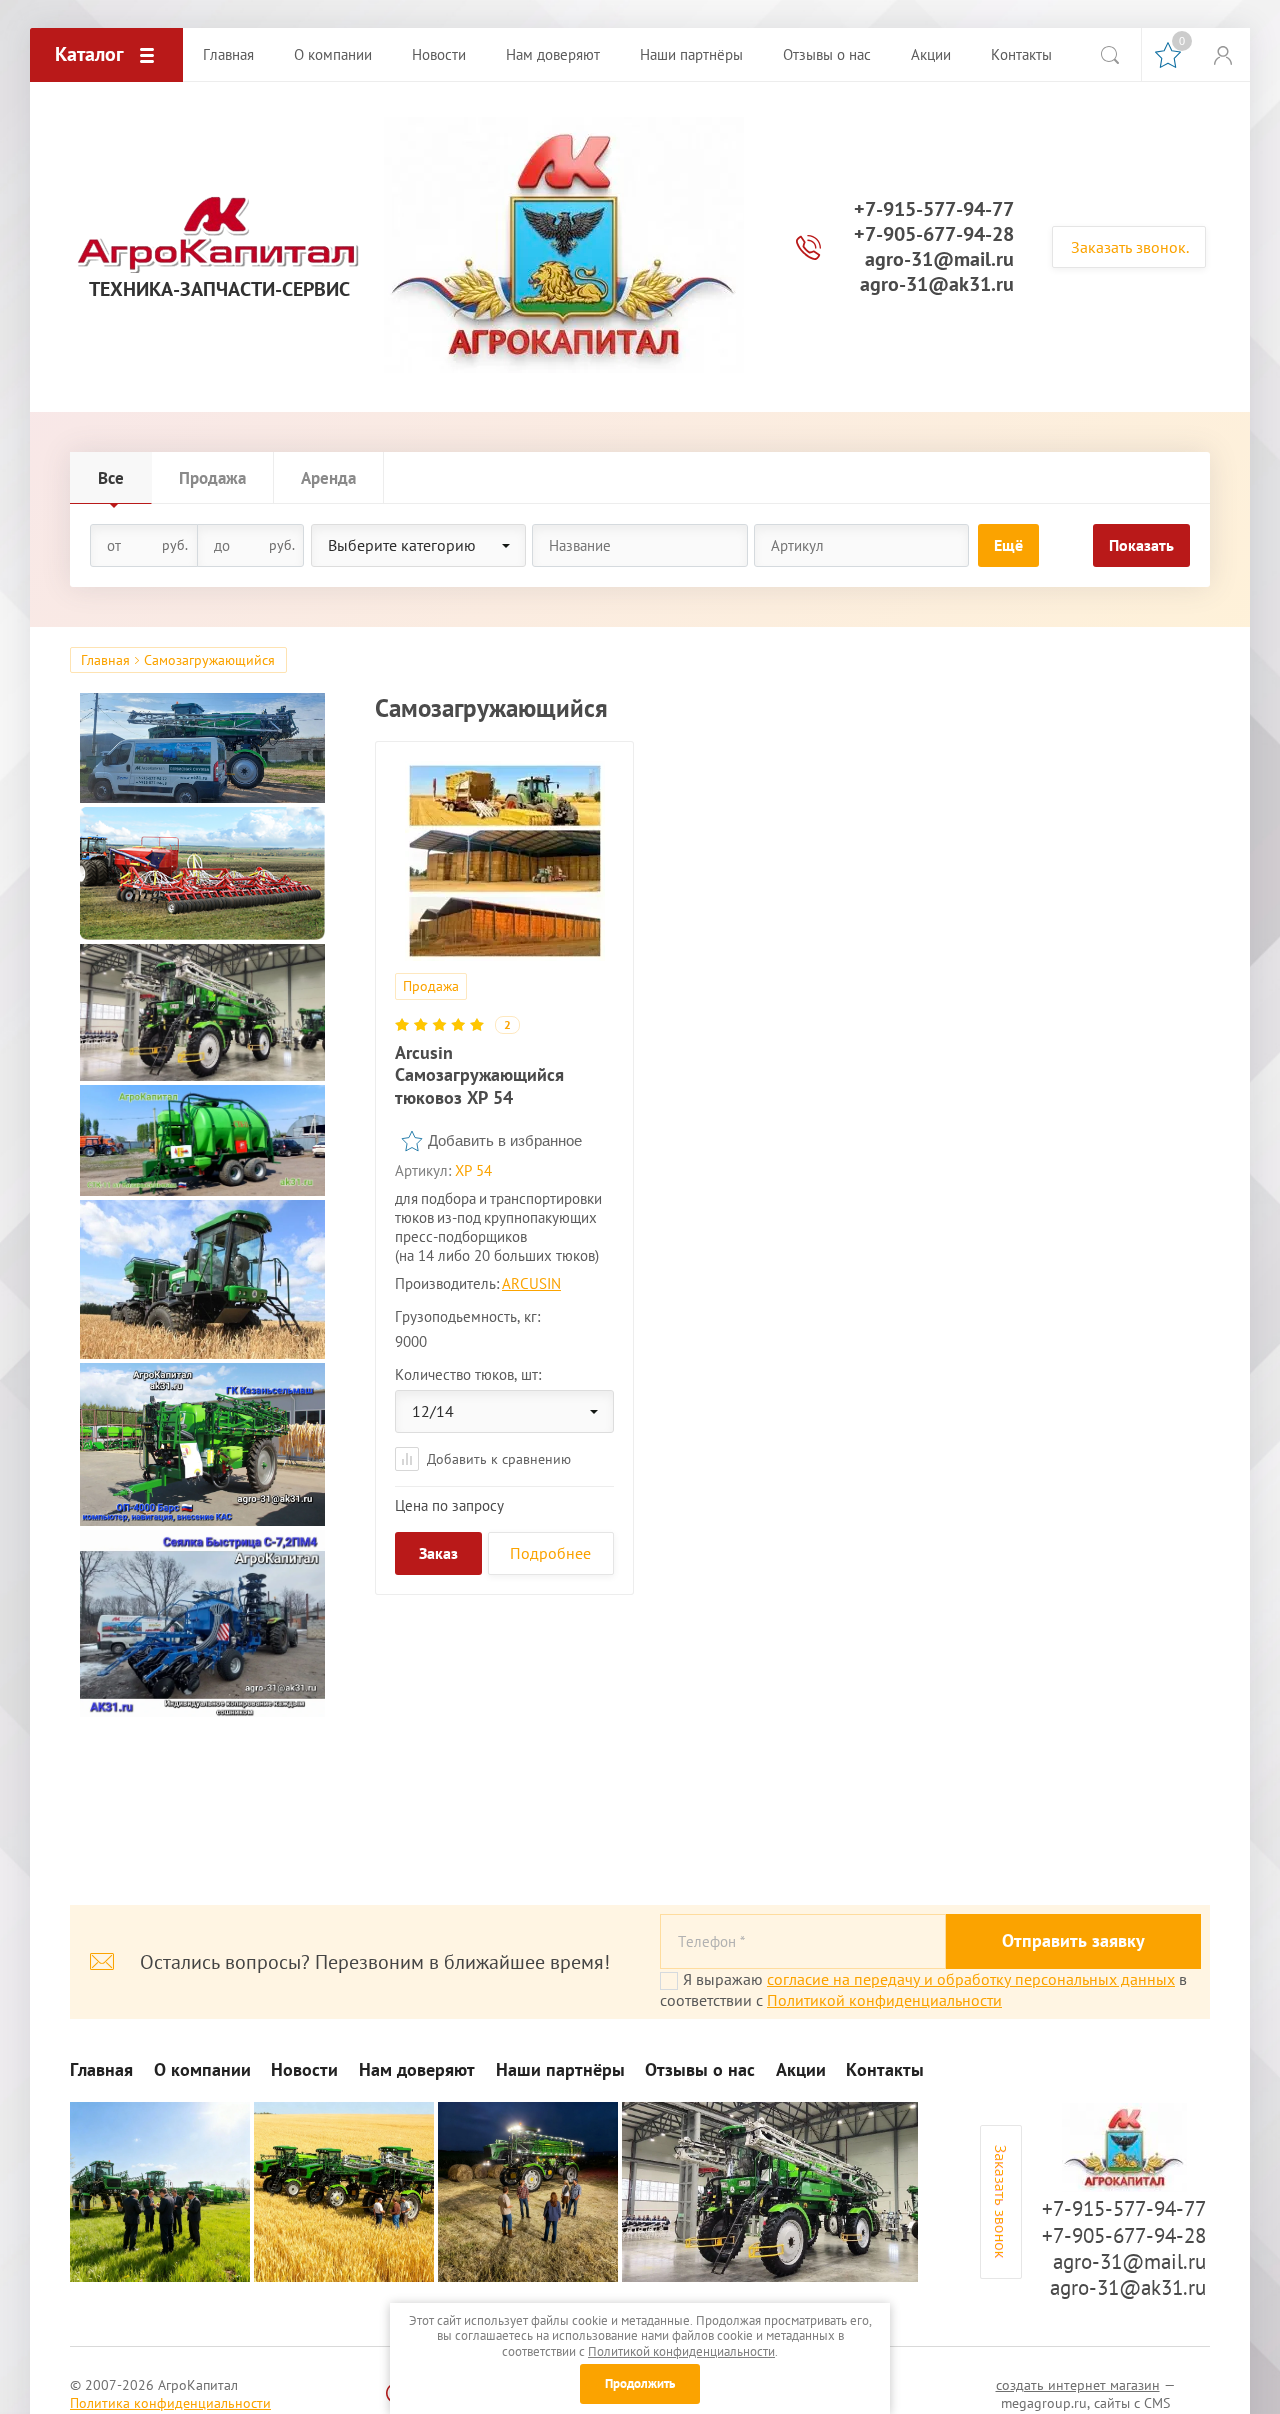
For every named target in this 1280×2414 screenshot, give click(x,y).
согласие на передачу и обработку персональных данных (971, 1979)
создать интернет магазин (1078, 2385)
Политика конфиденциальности (170, 2403)
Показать (1141, 545)
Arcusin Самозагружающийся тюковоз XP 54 (479, 1075)
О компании (202, 2070)
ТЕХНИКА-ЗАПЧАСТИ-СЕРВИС (219, 289)
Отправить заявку (1073, 1940)
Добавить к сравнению (497, 1459)
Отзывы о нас (700, 2070)
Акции (801, 2070)
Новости (304, 2070)
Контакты (885, 2070)
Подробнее (550, 1553)
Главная (105, 660)
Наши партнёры (560, 2070)
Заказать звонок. (1130, 247)
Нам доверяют (417, 2070)
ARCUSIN (531, 1283)
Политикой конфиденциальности (884, 2000)
